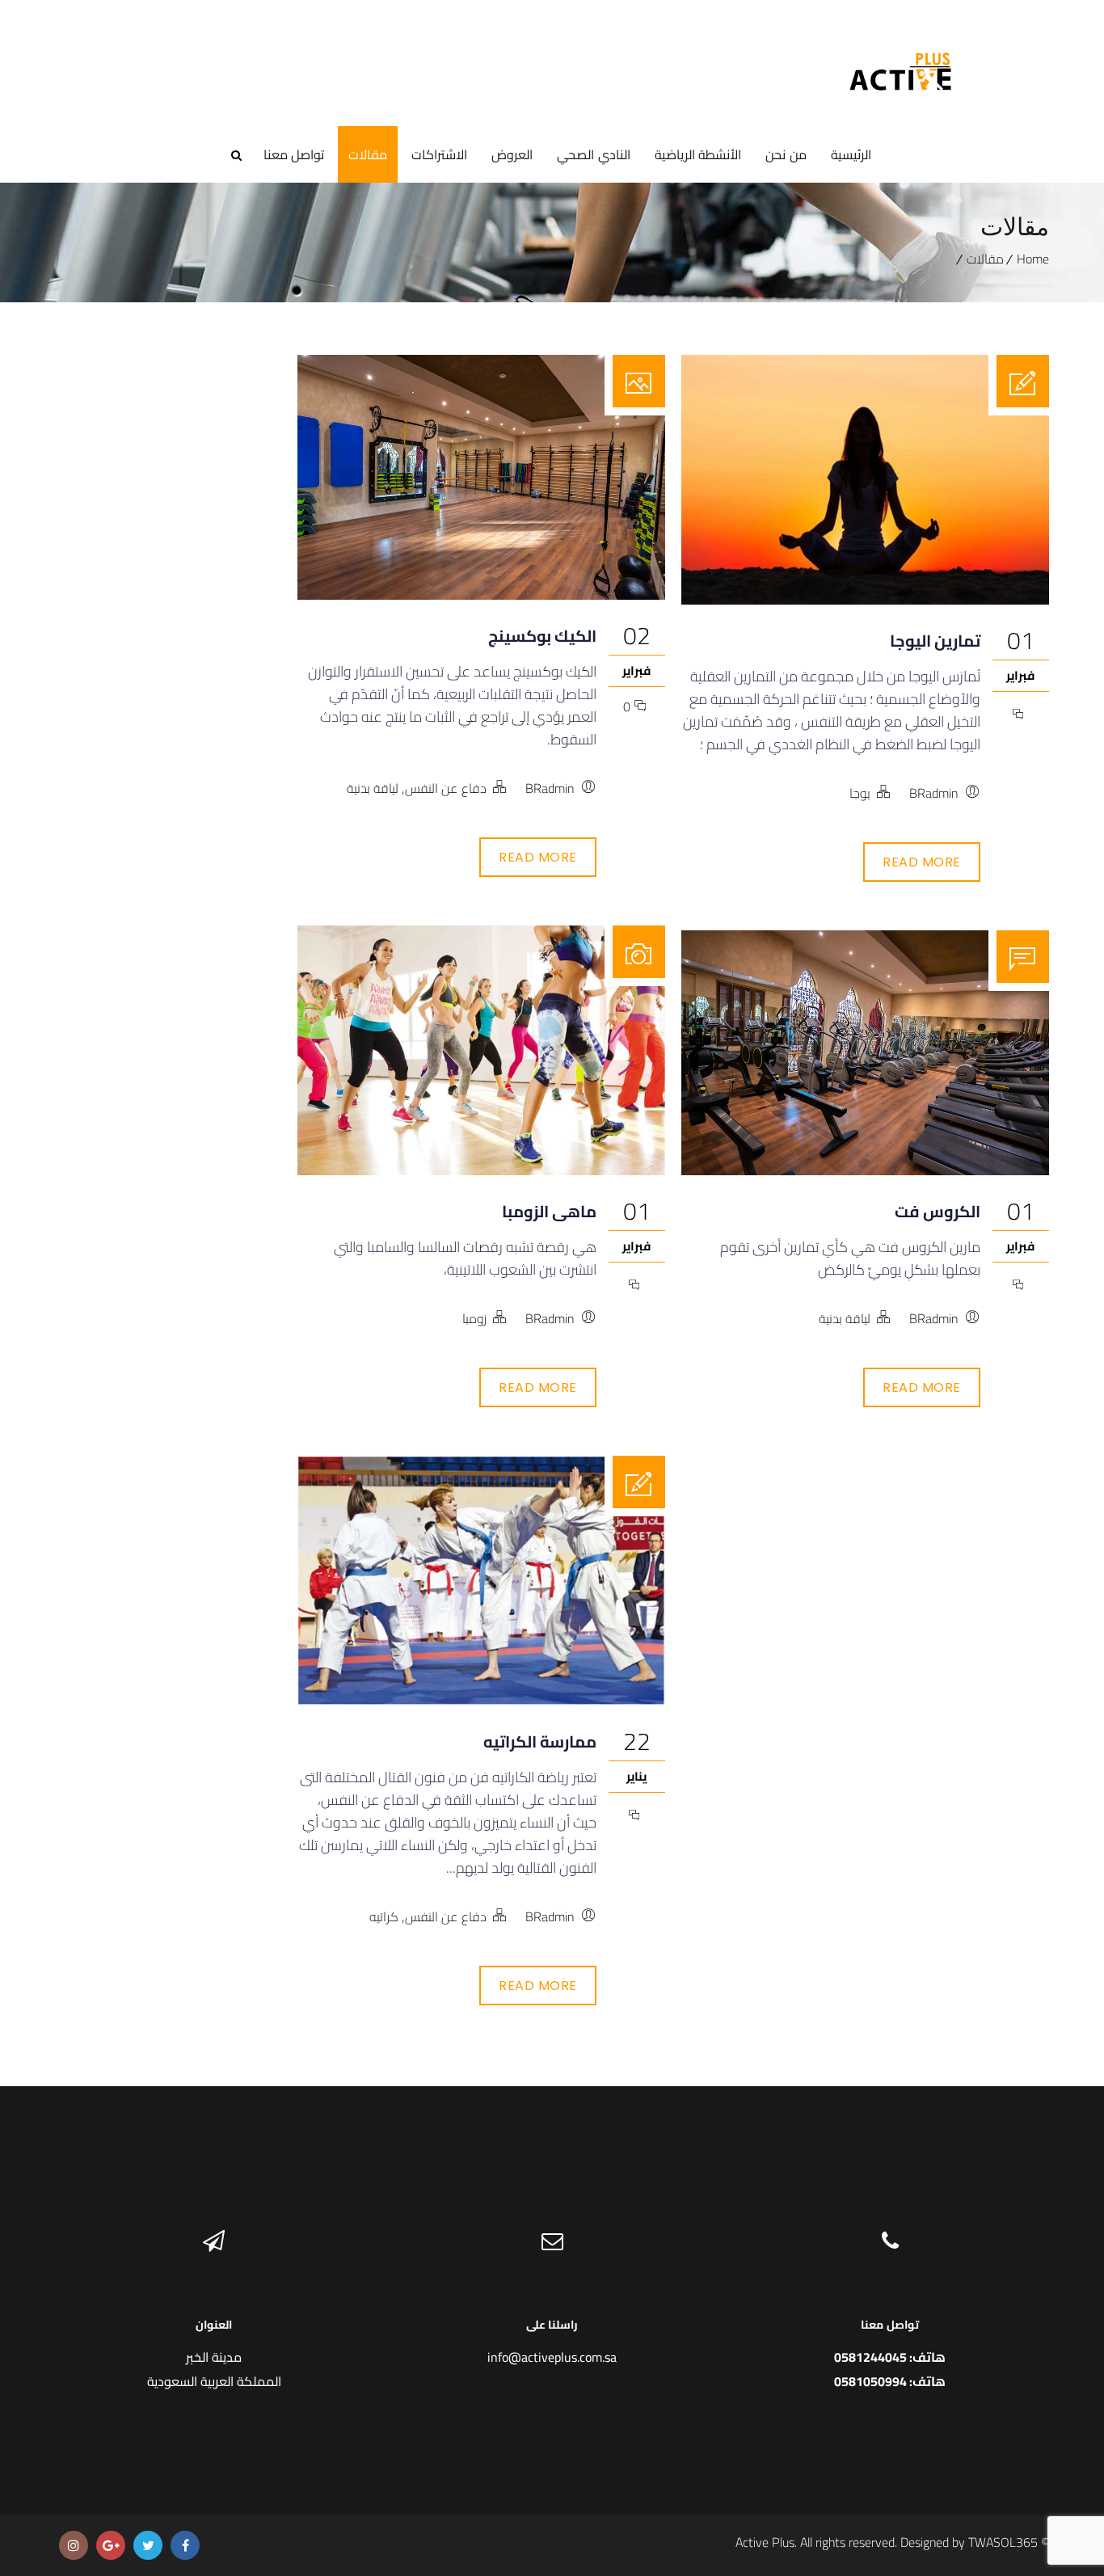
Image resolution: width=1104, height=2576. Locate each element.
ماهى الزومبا (549, 1211)
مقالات (368, 154)
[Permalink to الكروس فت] (865, 1170)
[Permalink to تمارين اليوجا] (865, 599)
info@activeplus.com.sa (552, 2357)
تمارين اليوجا (935, 641)
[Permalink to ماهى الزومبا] (481, 1170)
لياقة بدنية (373, 788)
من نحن (786, 154)
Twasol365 (1003, 2542)
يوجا (860, 793)
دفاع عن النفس (446, 788)
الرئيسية (851, 154)
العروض (512, 154)
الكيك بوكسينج (542, 636)
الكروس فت (938, 1211)
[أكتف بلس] (901, 53)
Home (1033, 259)
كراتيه (384, 1916)
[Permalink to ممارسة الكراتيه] (481, 1700)
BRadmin (550, 788)
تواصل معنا (294, 154)
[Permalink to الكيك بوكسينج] (481, 594)
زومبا (474, 1318)
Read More (538, 857)
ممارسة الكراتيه (540, 1741)
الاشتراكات (439, 154)
